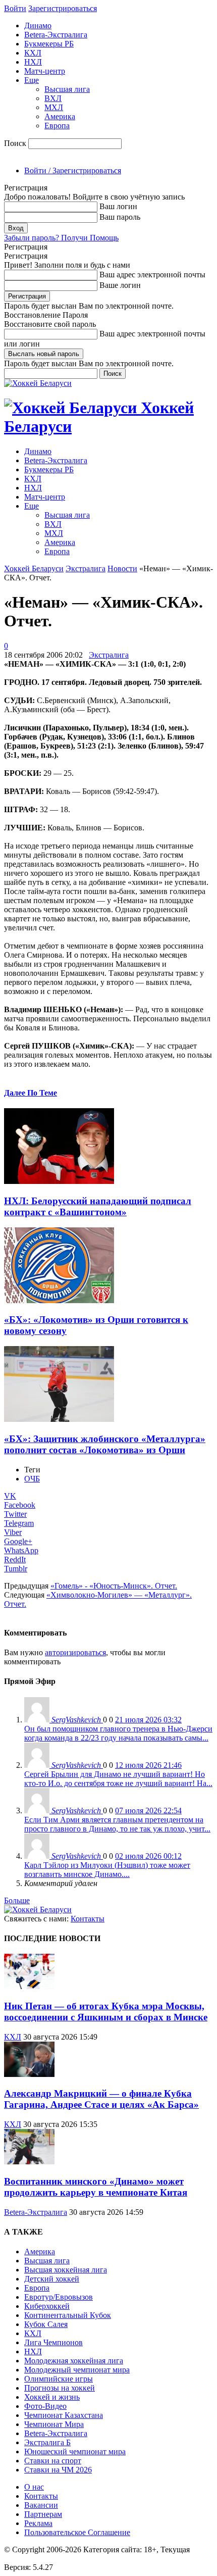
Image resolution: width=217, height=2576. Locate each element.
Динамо (38, 26)
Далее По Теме (31, 1093)
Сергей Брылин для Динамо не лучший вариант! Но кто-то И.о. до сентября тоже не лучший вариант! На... (118, 1779)
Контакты (88, 1919)
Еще (32, 80)
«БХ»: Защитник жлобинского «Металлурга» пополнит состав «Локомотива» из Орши (105, 1444)
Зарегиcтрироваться (63, 8)
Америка (60, 116)
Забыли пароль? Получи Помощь (61, 238)
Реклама (38, 2523)
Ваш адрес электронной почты (152, 275)
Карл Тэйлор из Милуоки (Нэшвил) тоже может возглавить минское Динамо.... (107, 1870)
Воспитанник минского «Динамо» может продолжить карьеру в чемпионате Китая (96, 2187)
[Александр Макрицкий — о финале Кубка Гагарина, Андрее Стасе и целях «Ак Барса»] (29, 2074)
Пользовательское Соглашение (77, 2532)
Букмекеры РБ (49, 44)
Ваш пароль (120, 217)
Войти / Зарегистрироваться (73, 170)
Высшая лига (67, 89)
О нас (34, 2487)
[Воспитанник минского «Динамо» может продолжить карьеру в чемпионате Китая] (29, 2162)
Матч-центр (45, 71)
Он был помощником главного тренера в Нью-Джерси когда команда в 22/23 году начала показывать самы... (118, 1733)
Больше (17, 1900)
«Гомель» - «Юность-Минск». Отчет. (114, 1586)
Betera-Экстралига (56, 35)
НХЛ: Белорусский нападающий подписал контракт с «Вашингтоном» (98, 1206)
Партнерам (43, 2514)
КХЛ (33, 53)
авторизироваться (75, 1652)
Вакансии (41, 2505)
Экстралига (86, 568)
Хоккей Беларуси (34, 568)
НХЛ (33, 62)
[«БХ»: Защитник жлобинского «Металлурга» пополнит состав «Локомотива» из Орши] (59, 1419)
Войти (15, 8)
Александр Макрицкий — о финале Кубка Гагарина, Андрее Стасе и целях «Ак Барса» (101, 2099)
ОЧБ (32, 1479)
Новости (122, 568)
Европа (57, 126)
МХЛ (54, 107)
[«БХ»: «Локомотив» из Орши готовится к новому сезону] (59, 1300)
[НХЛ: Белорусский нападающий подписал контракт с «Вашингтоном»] (59, 1181)
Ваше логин (120, 285)
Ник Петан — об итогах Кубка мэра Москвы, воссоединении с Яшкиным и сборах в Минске (106, 2012)
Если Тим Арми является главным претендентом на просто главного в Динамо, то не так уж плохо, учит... (117, 1824)
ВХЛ (53, 98)
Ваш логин (118, 206)
